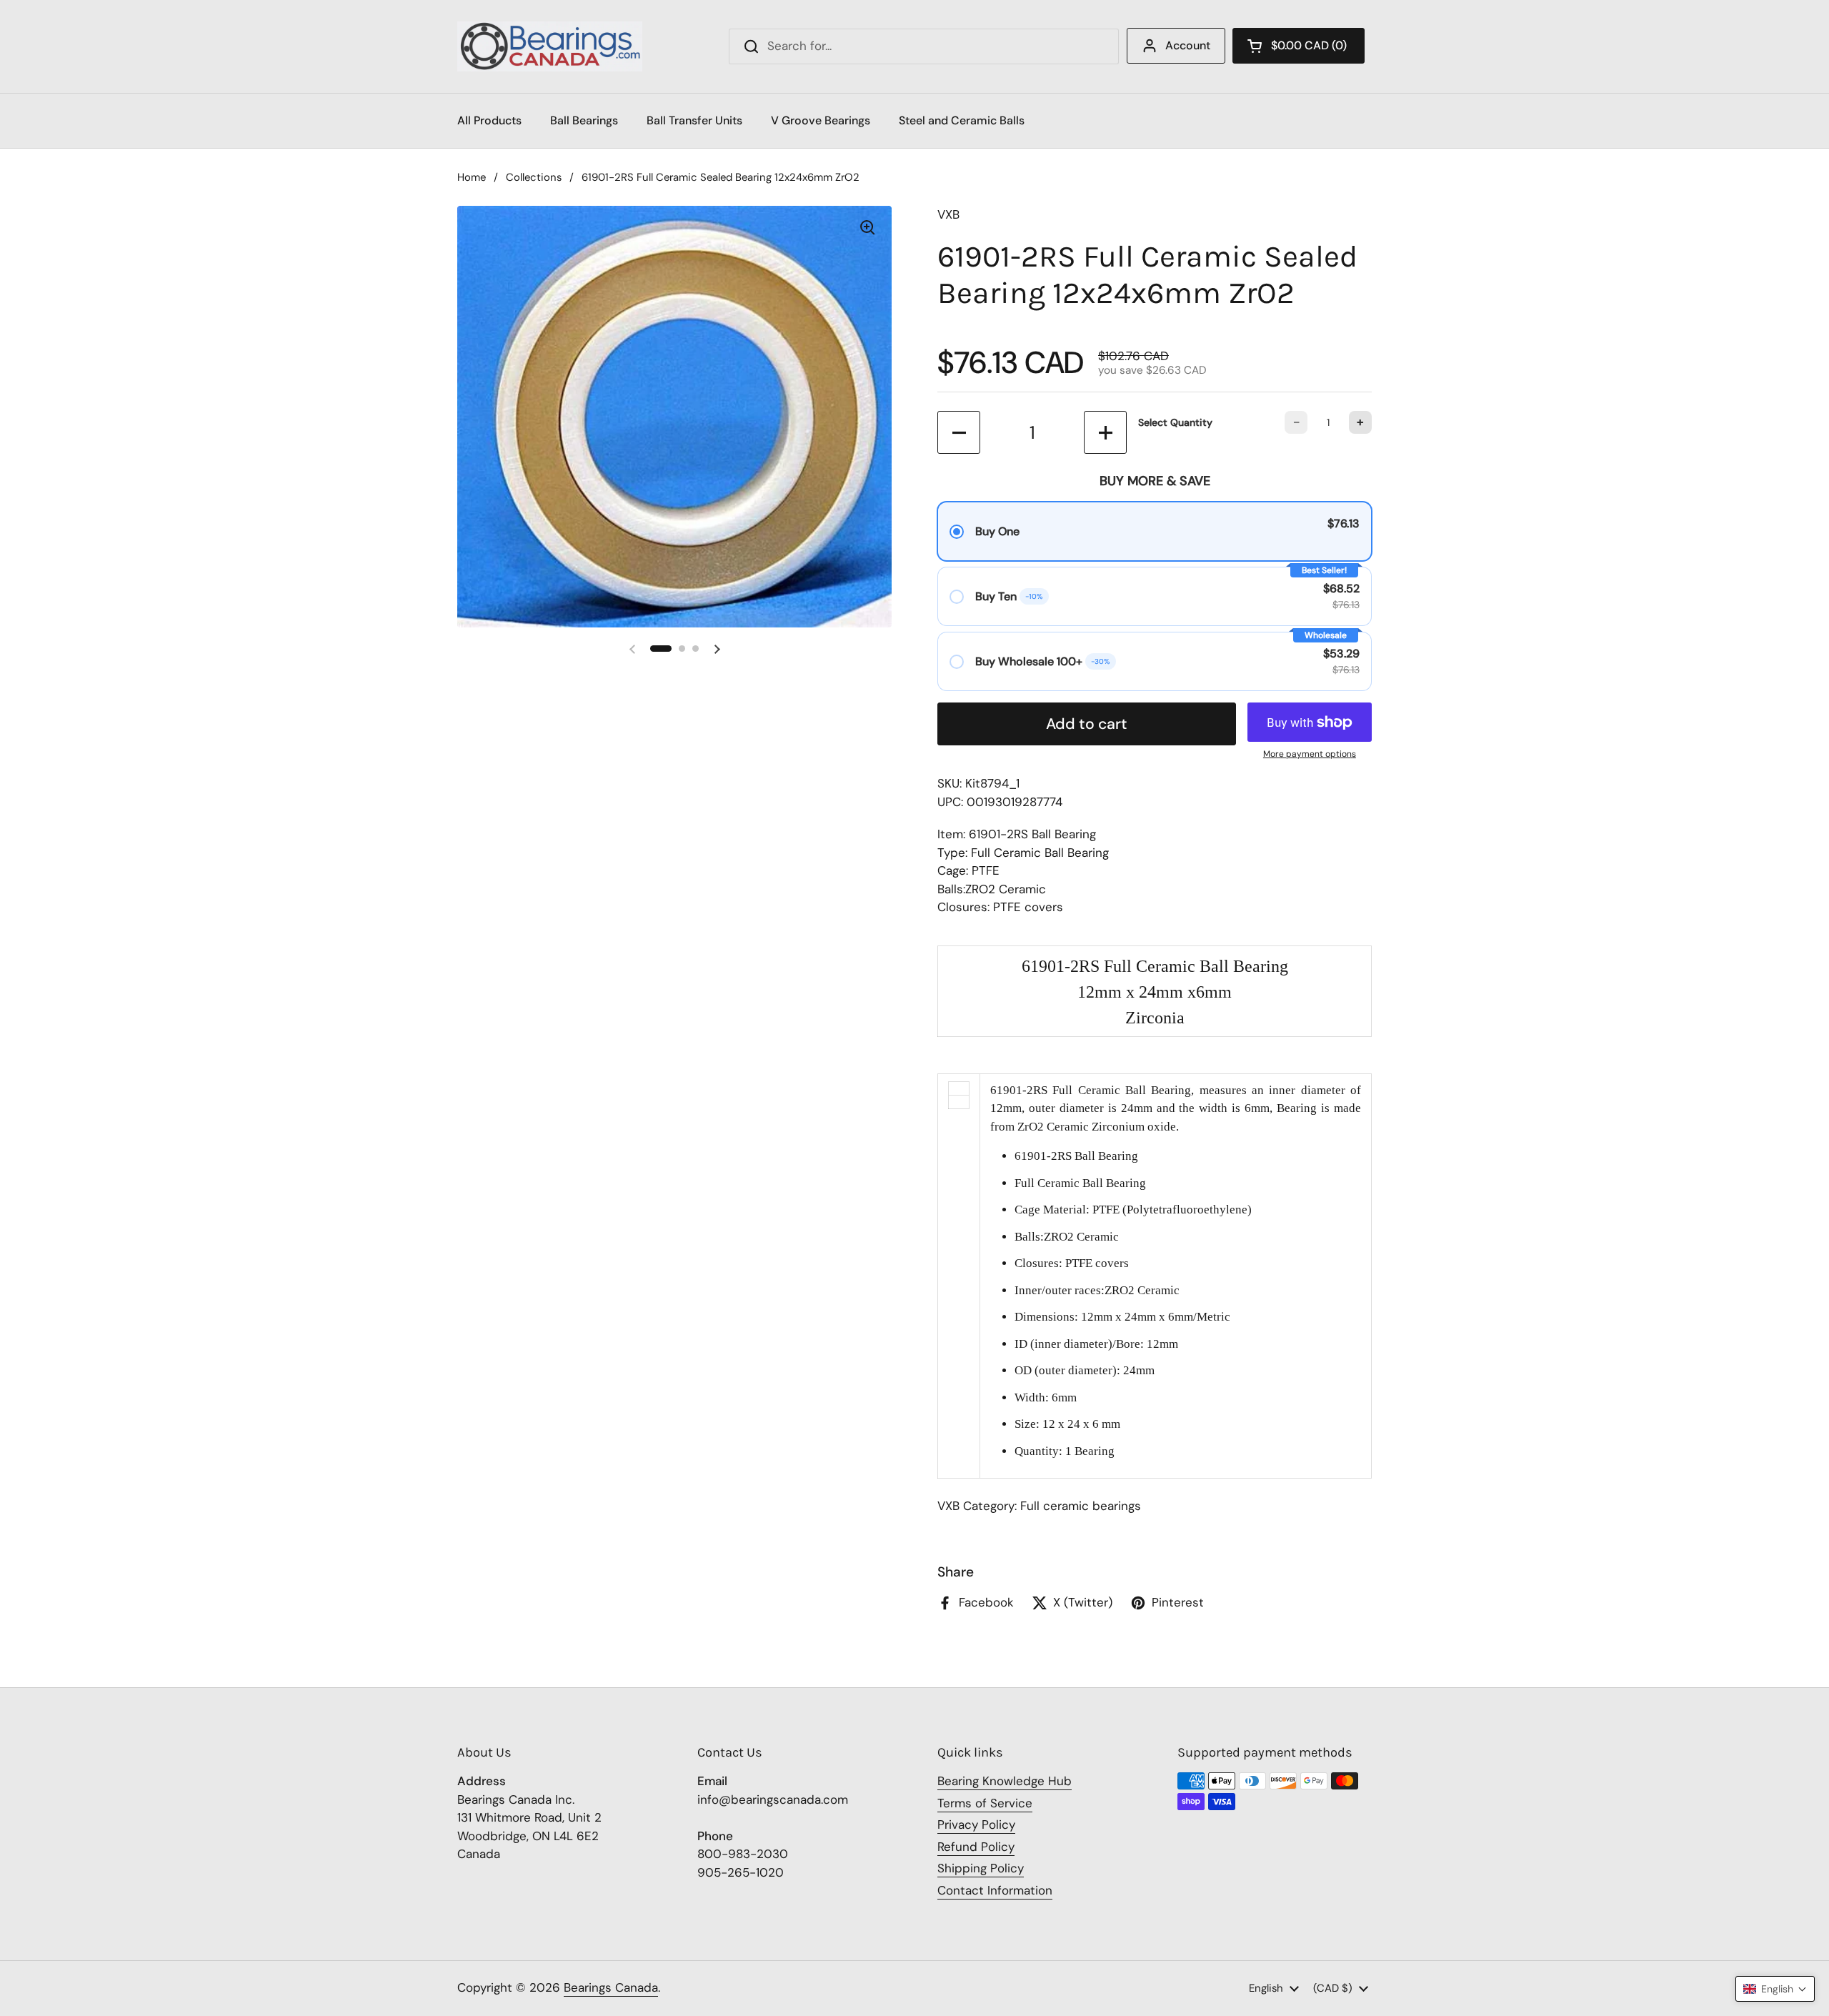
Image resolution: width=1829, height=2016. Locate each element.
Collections (534, 177)
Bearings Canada (611, 1987)
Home (472, 177)
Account (1188, 45)
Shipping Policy (981, 1868)
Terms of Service (985, 1803)
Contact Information (995, 1890)
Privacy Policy (976, 1824)
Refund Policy (976, 1847)
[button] (1299, 46)
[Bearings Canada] (550, 46)
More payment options (1310, 754)
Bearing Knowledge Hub (1005, 1781)
